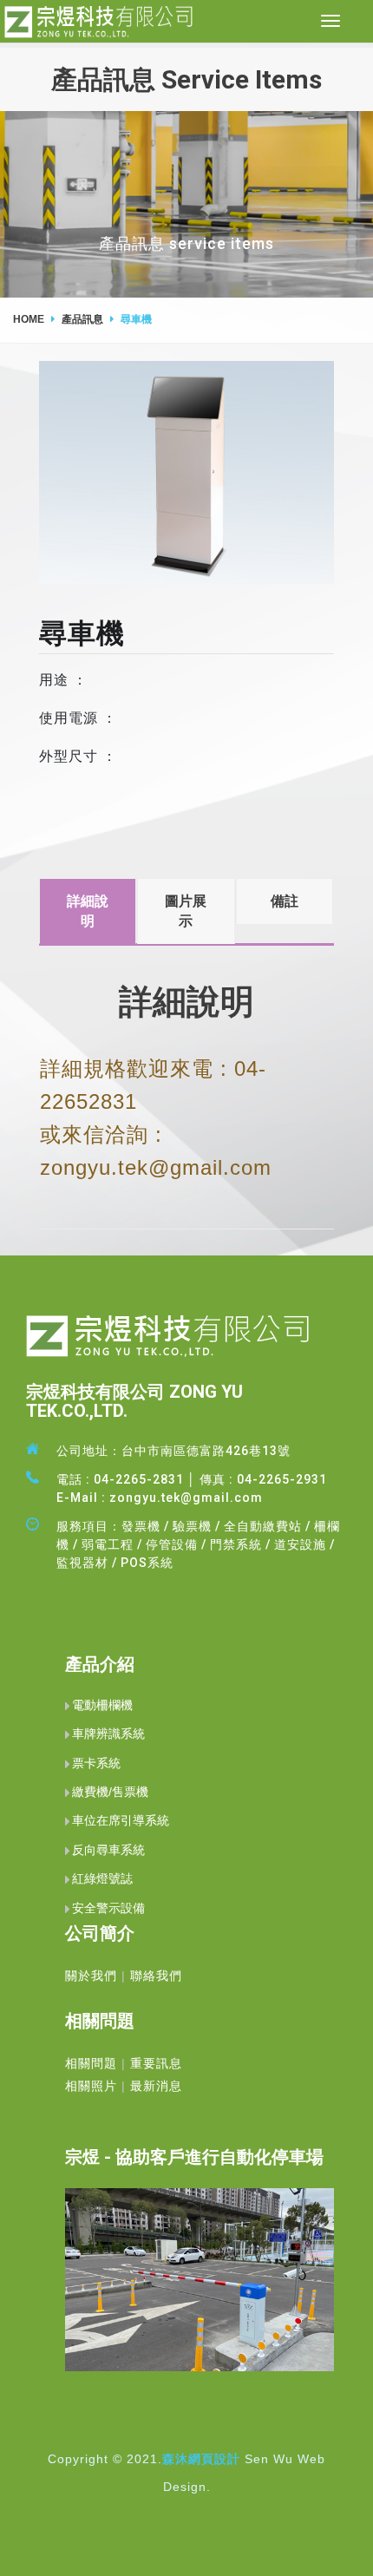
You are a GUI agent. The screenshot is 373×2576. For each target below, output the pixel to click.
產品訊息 (82, 319)
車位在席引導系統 (121, 1820)
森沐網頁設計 (201, 2459)
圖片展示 (186, 911)
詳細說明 (88, 911)
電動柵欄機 (102, 1705)
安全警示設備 (108, 1908)
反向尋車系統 (108, 1850)
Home (29, 319)
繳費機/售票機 (110, 1792)
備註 (285, 901)
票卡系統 (96, 1763)
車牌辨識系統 (108, 1734)
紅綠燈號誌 (102, 1878)
